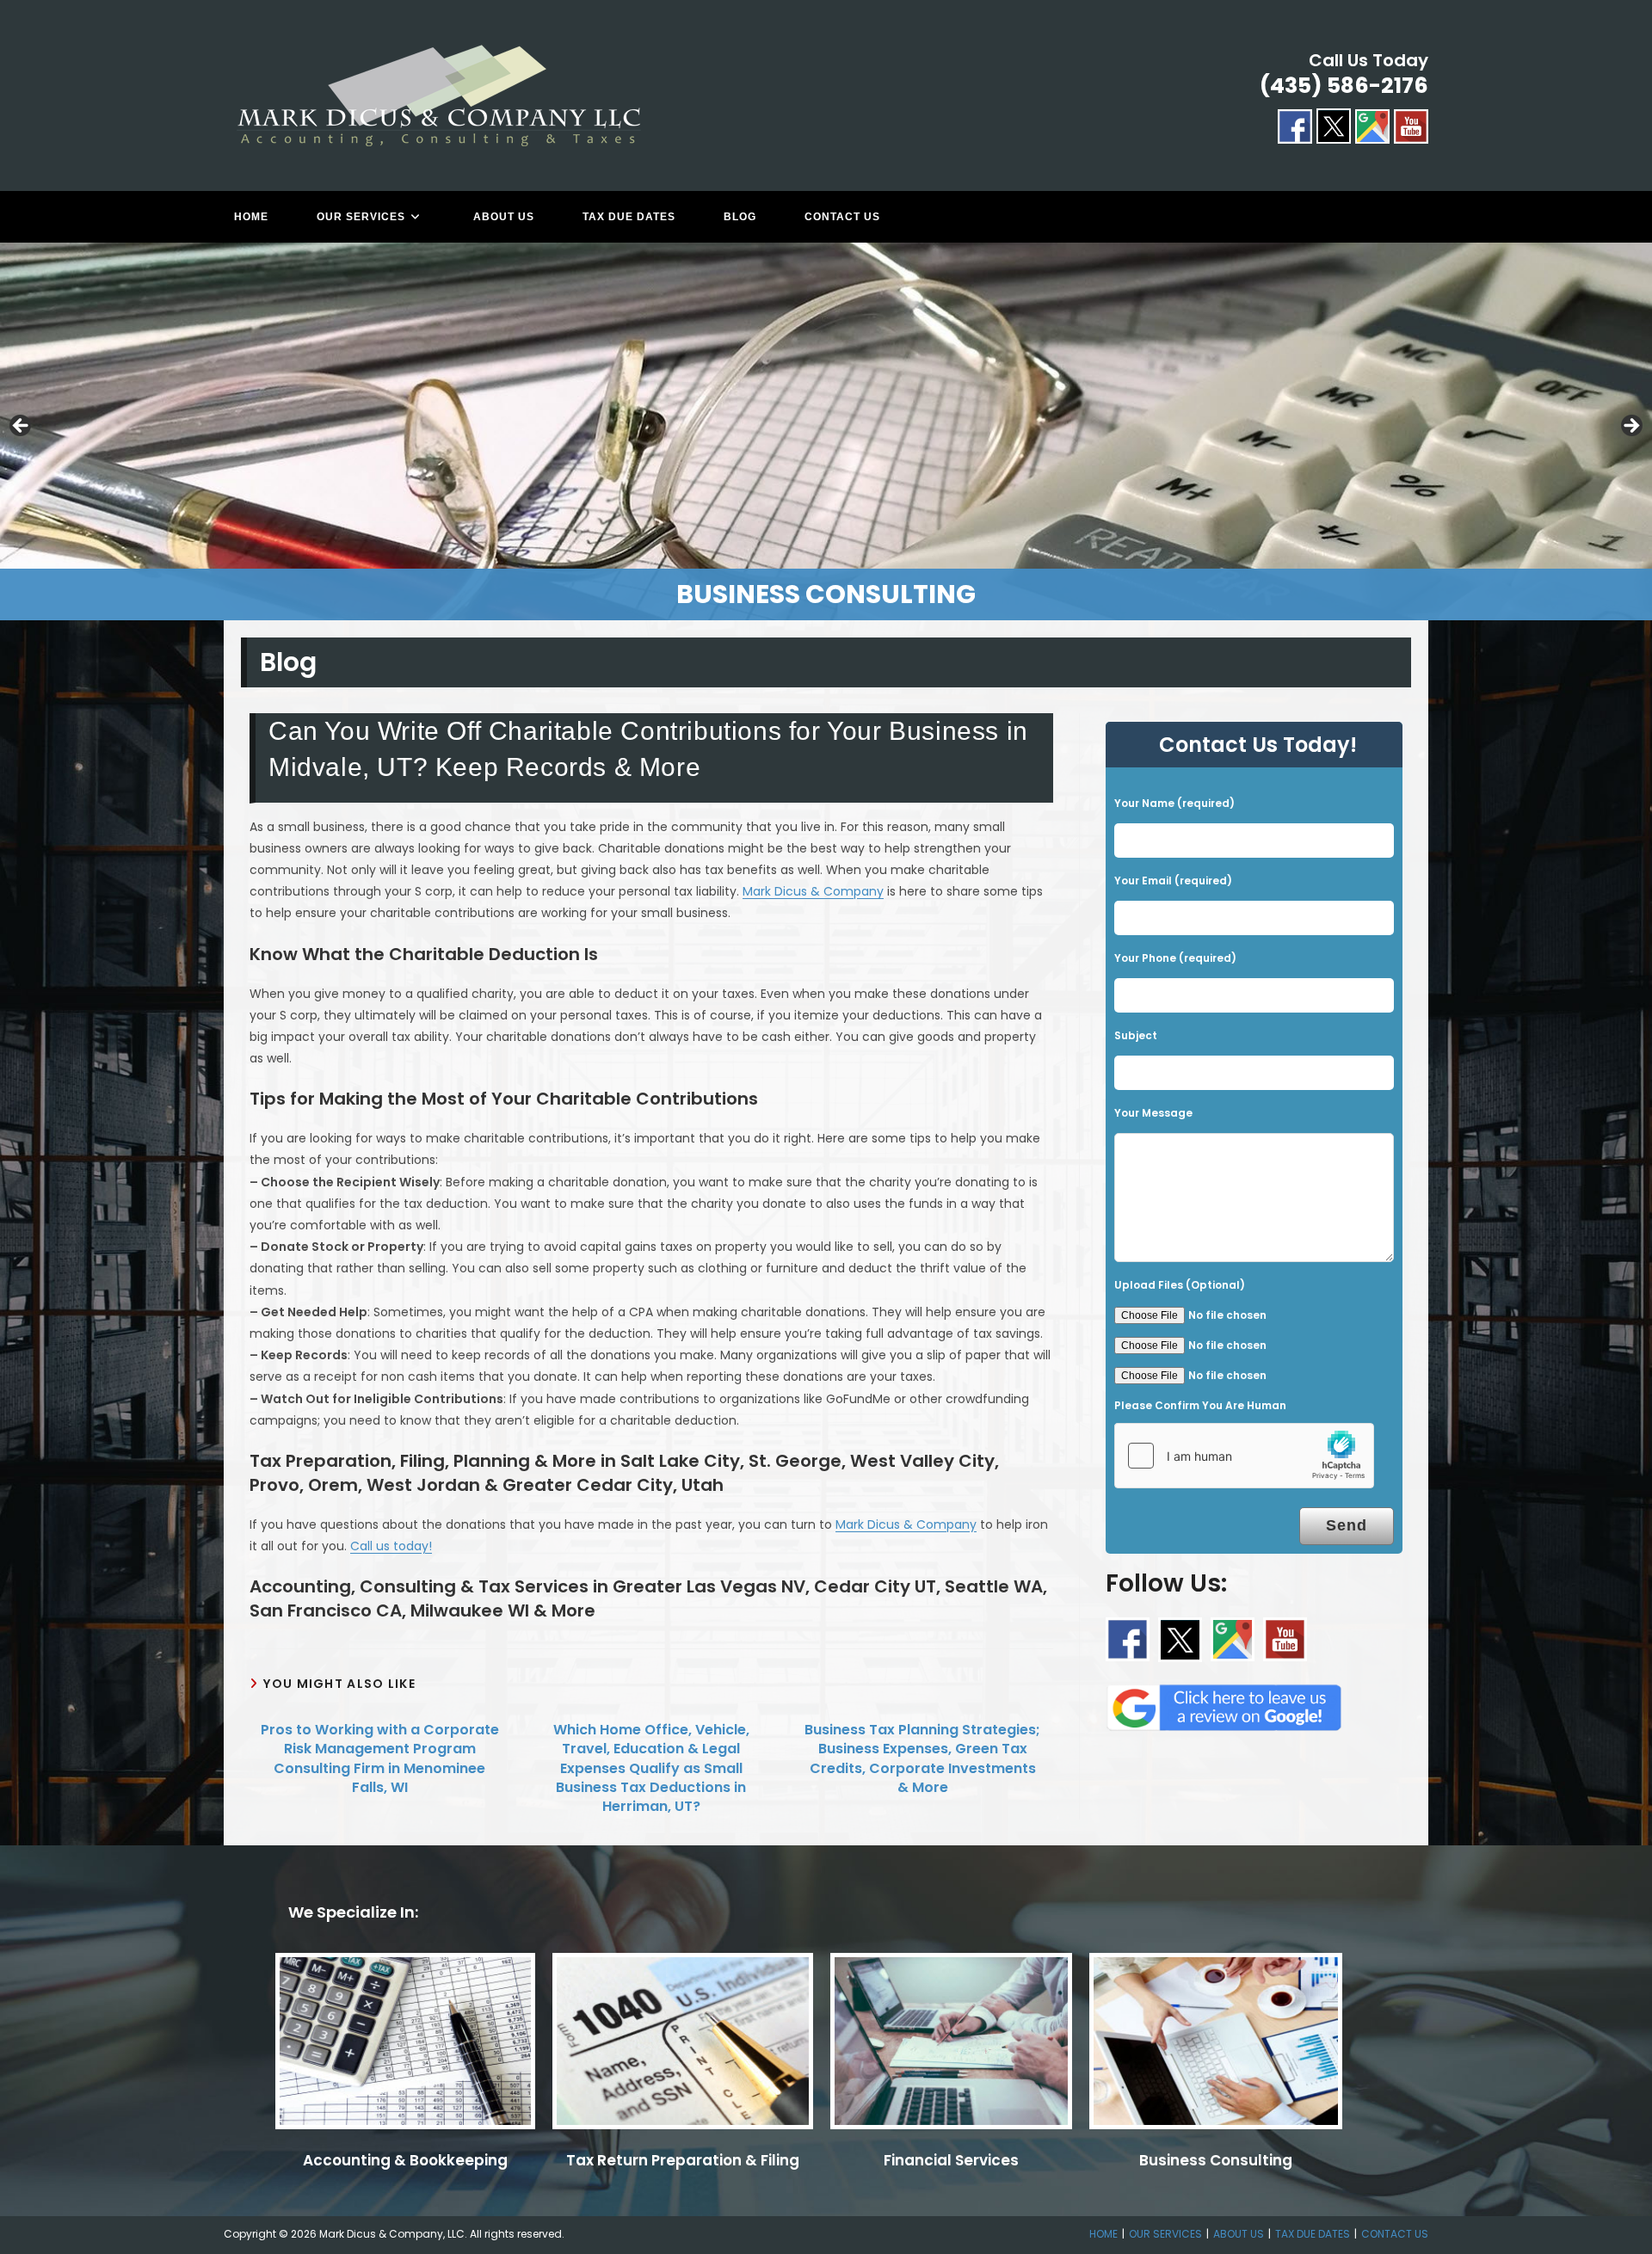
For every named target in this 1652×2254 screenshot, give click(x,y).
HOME (1103, 2234)
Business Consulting (1216, 2160)
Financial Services (951, 2160)
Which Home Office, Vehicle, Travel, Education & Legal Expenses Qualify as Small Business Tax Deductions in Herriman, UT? (651, 1769)
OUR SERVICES (1165, 2234)
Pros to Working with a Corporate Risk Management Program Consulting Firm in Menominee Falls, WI (380, 1759)
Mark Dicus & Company (813, 891)
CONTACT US (1395, 2234)
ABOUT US (1239, 2234)
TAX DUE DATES (1313, 2234)
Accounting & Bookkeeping (405, 2160)
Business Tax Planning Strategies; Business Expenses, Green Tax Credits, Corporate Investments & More (922, 1759)
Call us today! (391, 1546)
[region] (826, 431)
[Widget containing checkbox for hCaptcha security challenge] (1244, 1456)
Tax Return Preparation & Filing (683, 2160)
